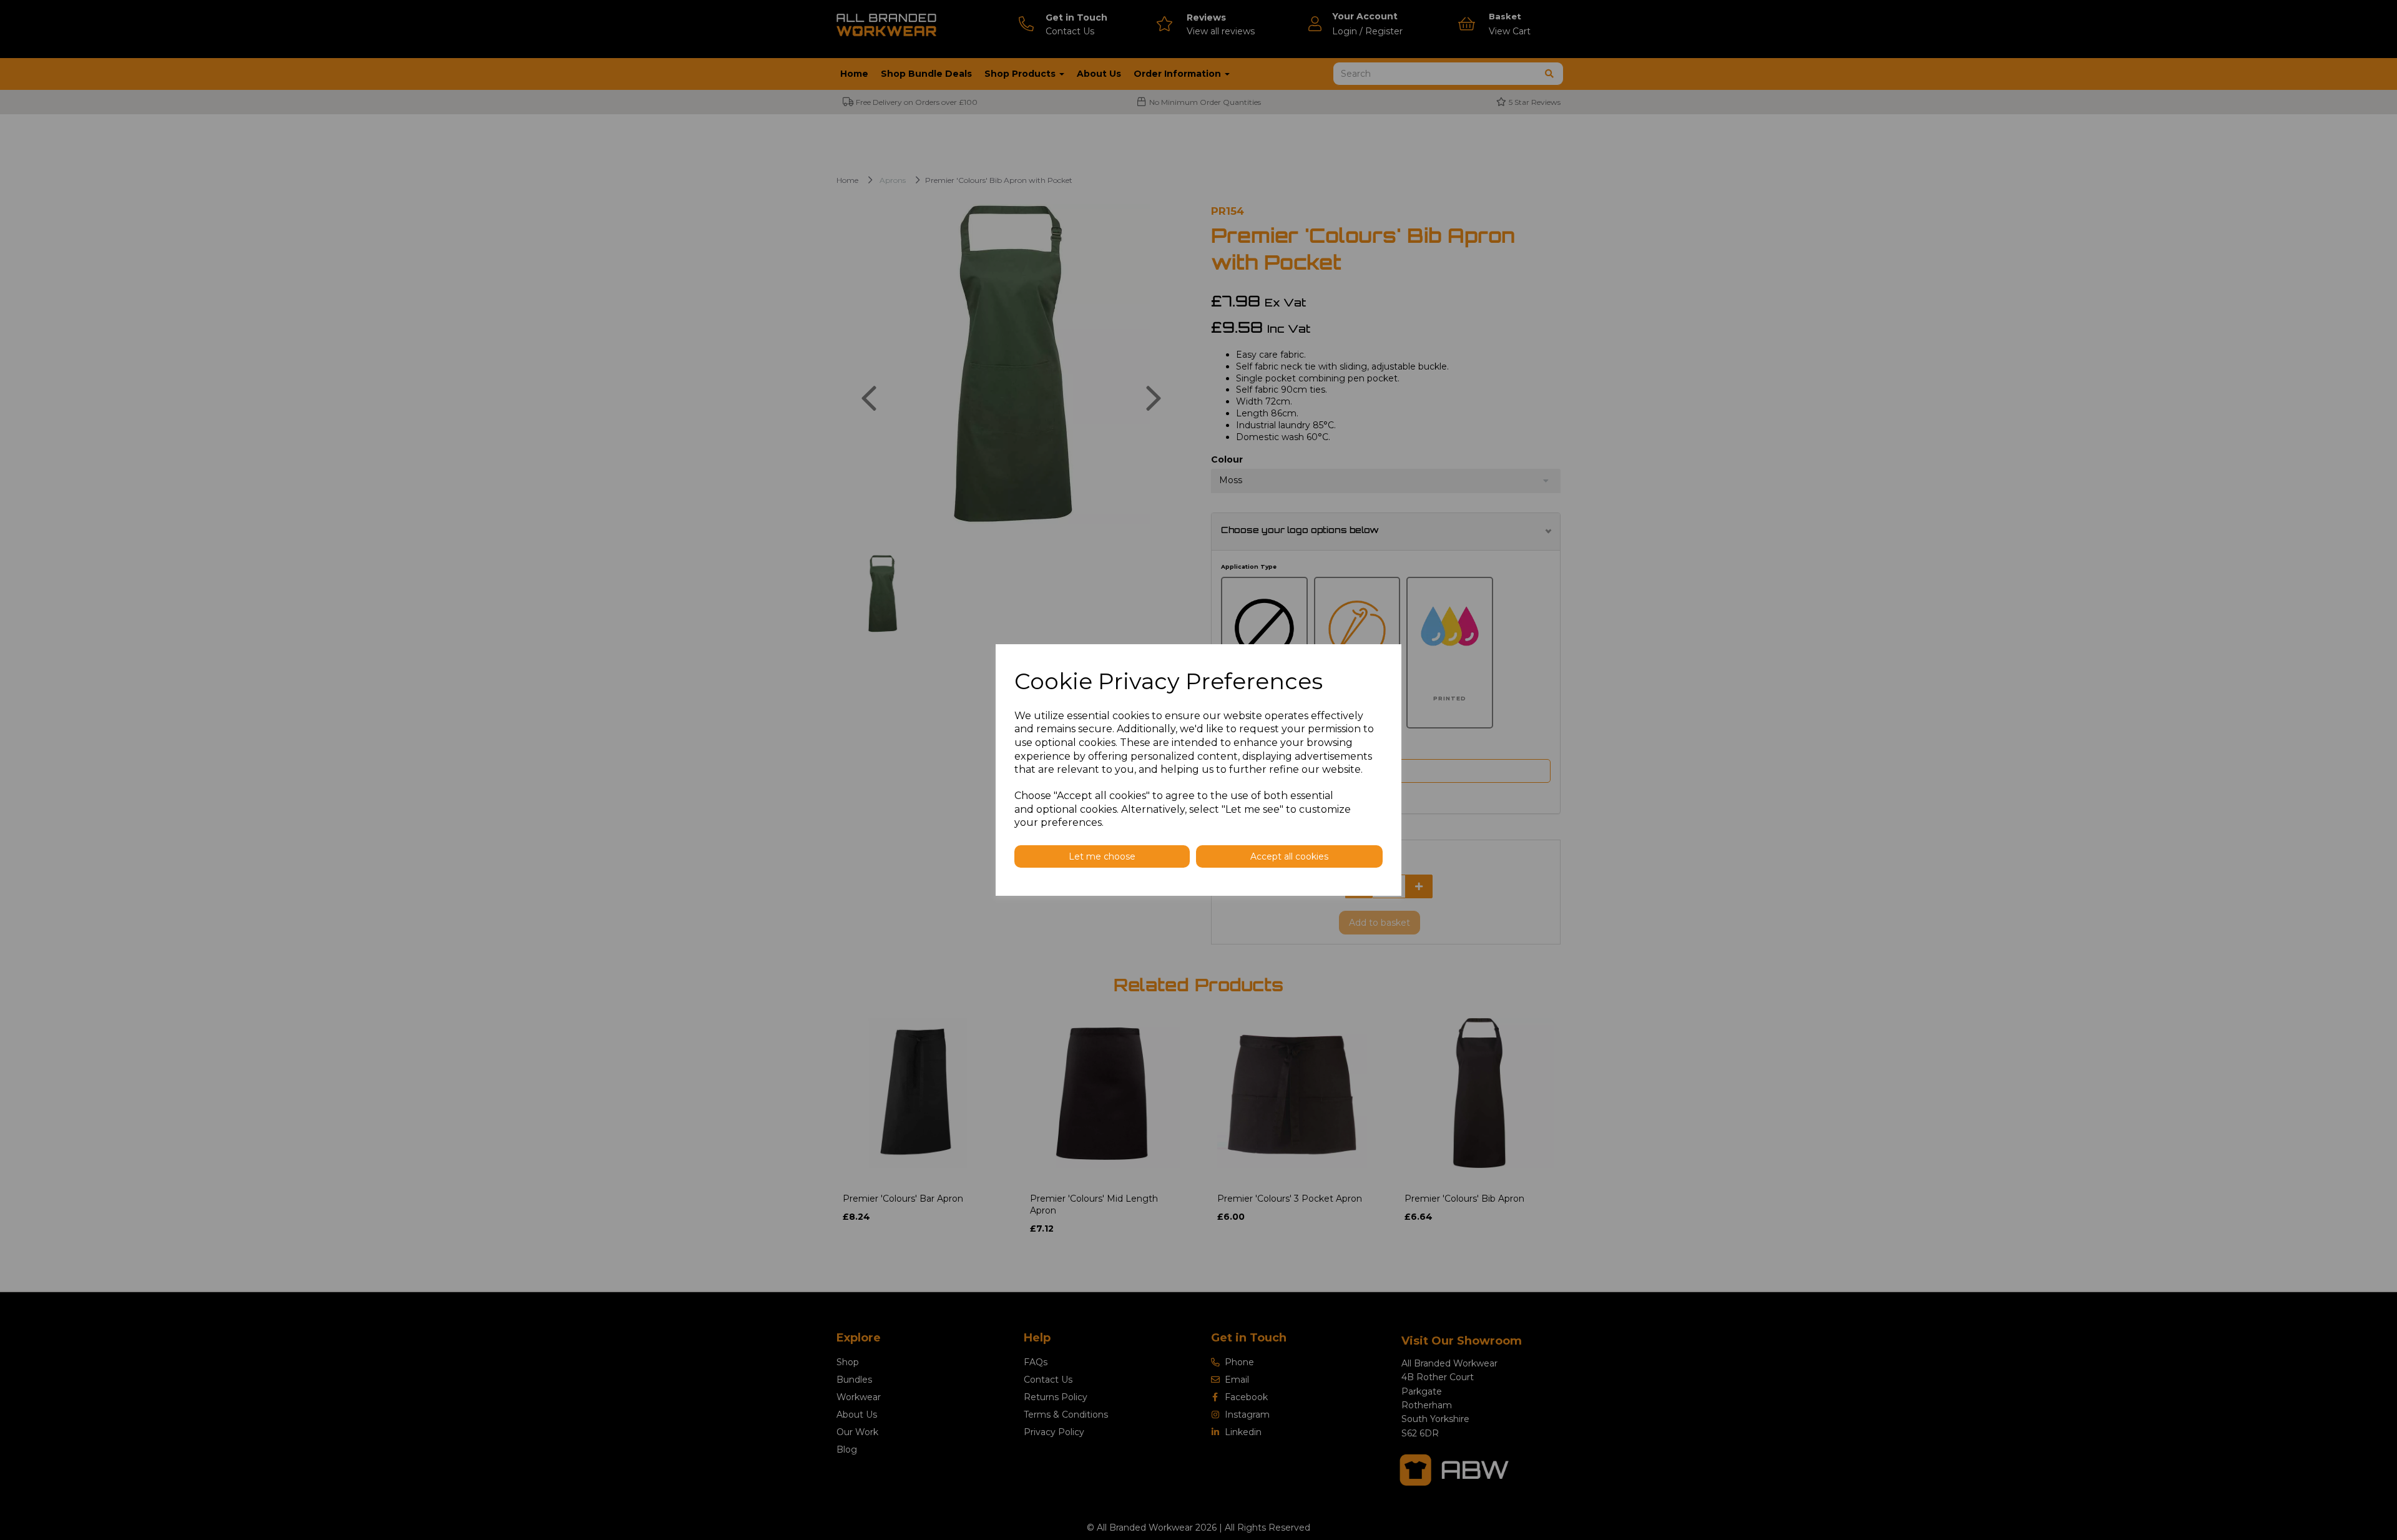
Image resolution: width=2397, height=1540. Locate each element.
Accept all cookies (1289, 856)
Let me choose (1102, 856)
